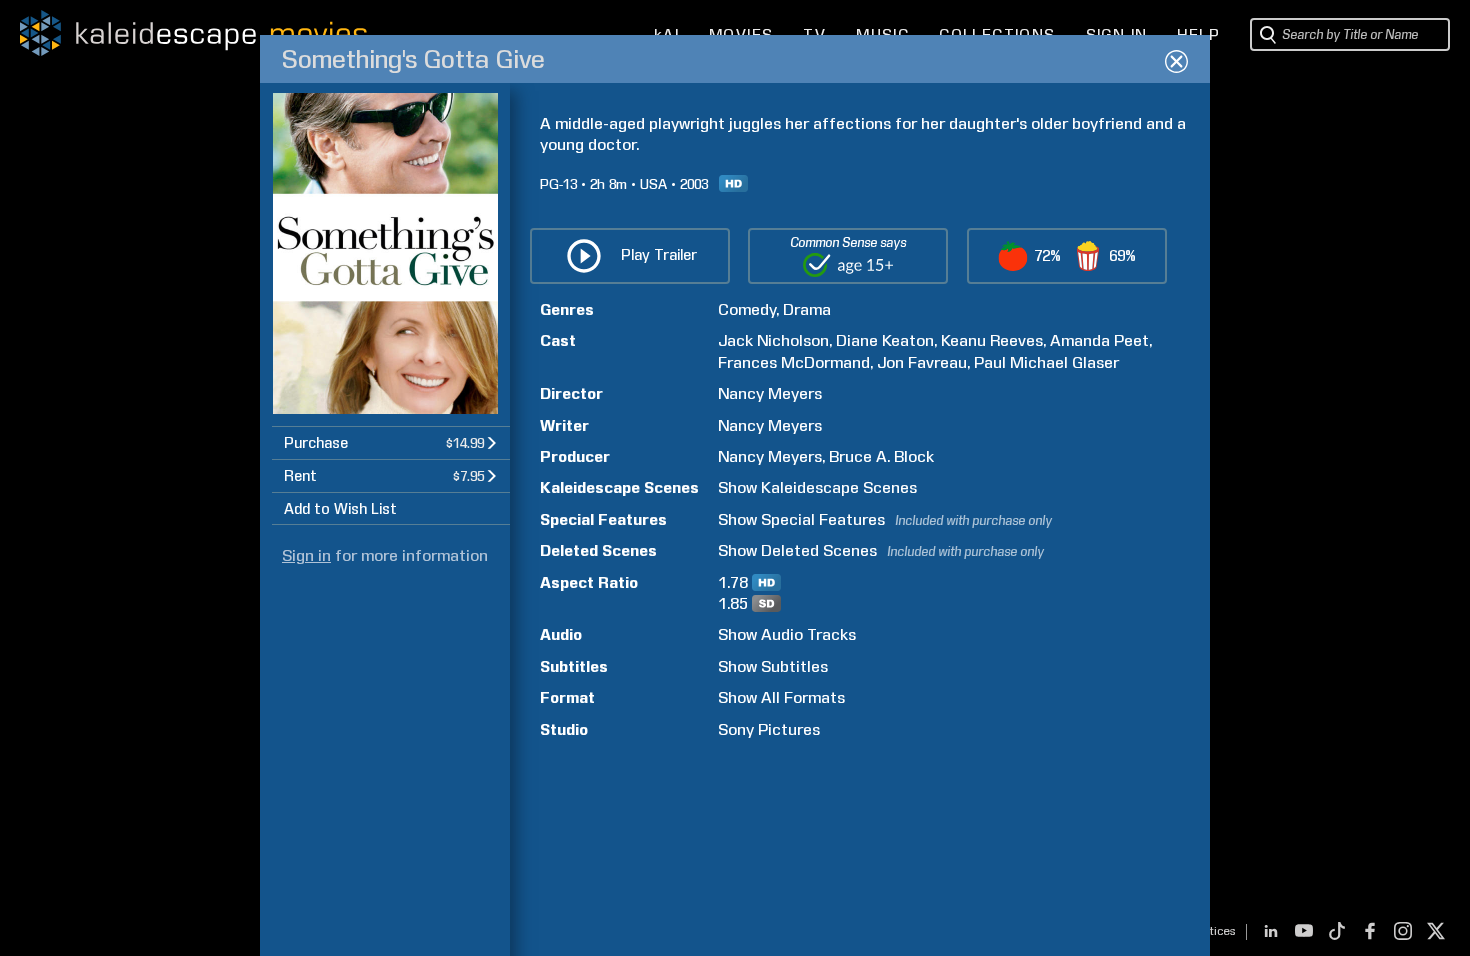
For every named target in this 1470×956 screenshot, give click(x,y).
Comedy (747, 309)
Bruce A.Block (881, 456)
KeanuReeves (992, 340)
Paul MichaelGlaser (1046, 362)
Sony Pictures (769, 729)
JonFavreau (922, 362)
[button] (391, 442)
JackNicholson (773, 340)
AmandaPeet (1099, 340)
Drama (807, 309)
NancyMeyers (770, 393)
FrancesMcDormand (794, 362)
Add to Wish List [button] (340, 509)
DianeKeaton (885, 340)
